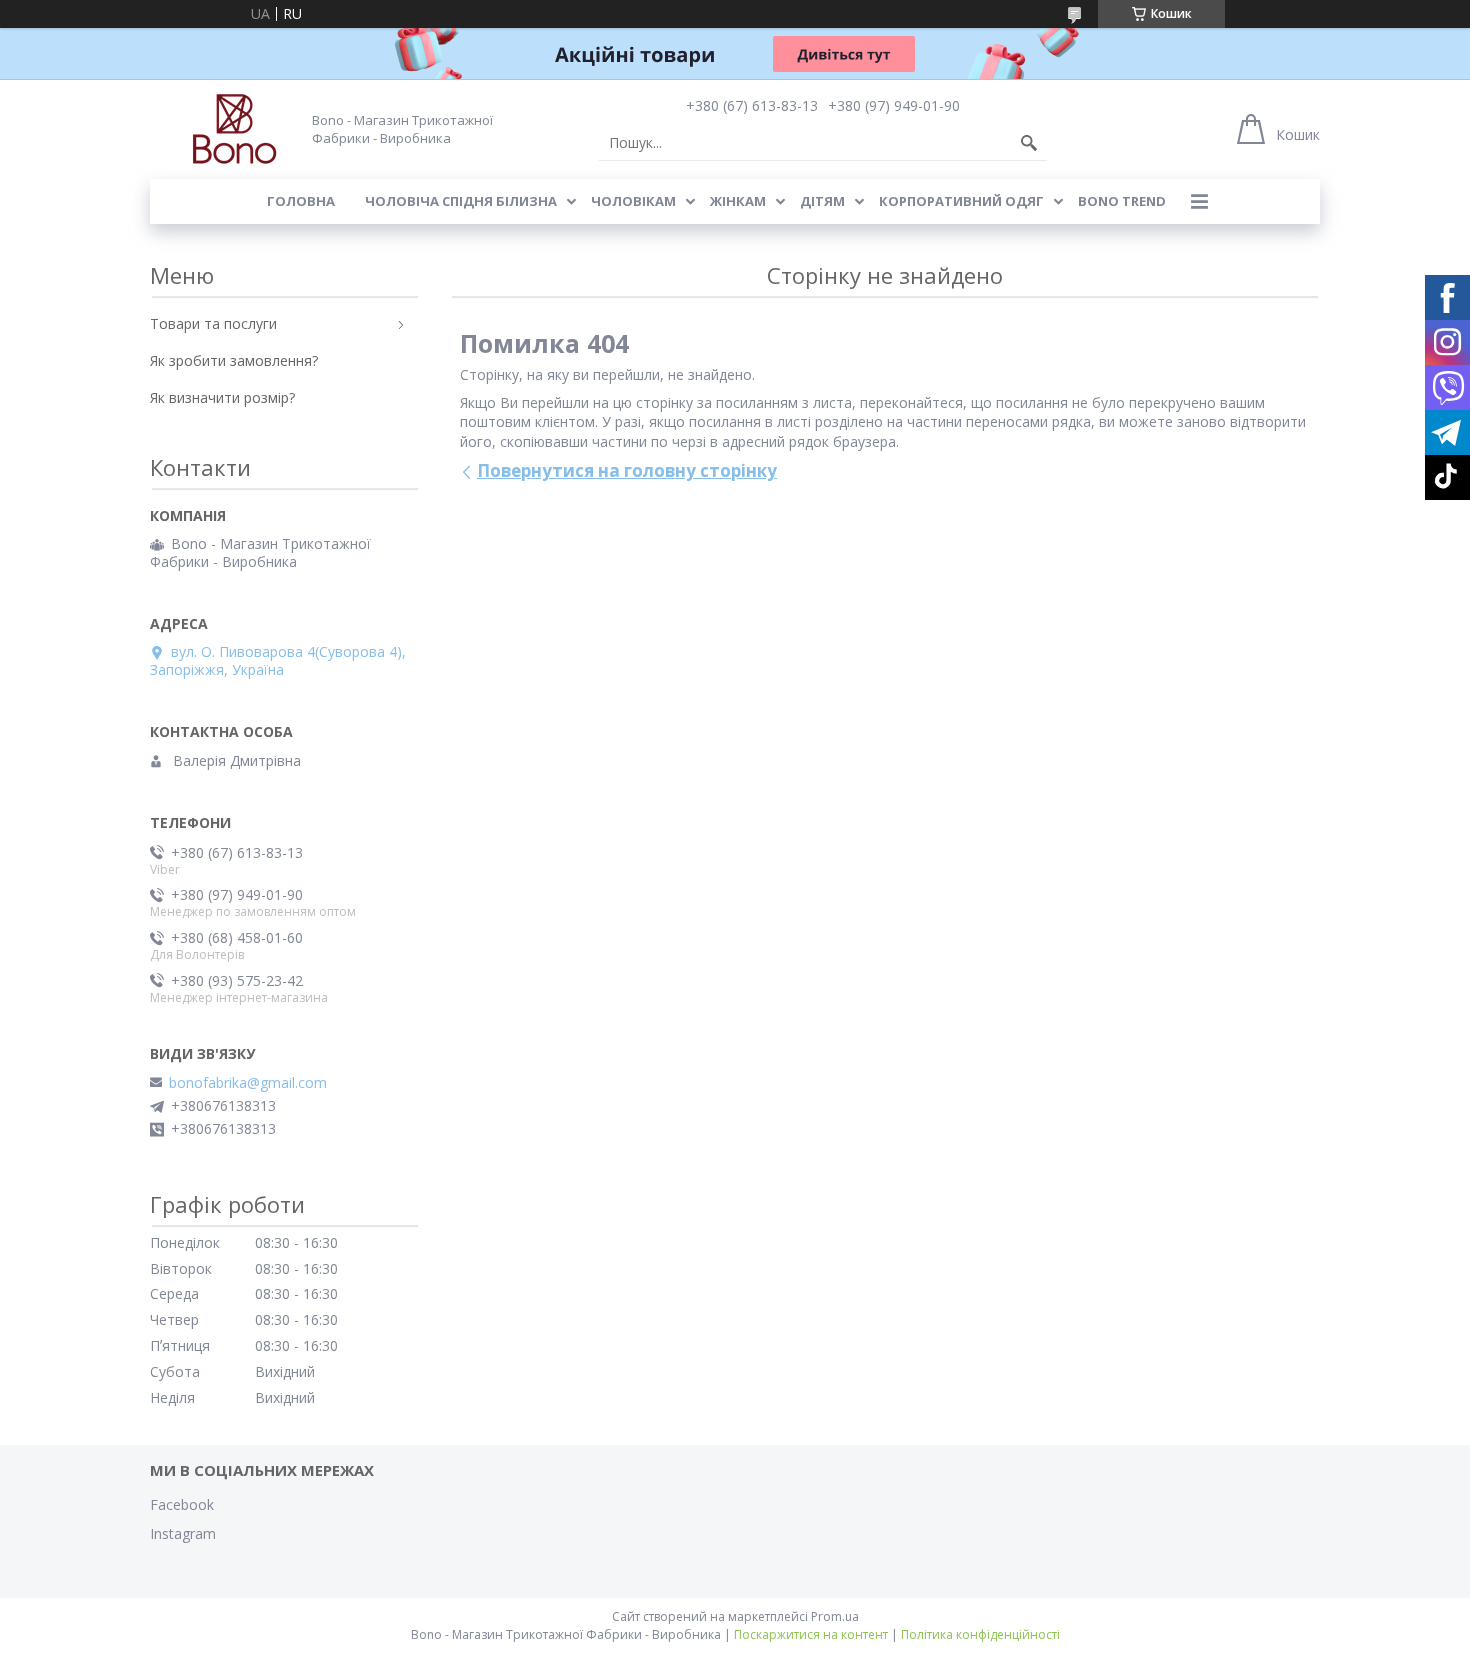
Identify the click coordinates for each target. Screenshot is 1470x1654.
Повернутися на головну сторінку (627, 470)
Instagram (183, 1533)
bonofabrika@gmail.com (248, 1083)
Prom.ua (835, 1616)
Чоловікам (633, 201)
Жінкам (738, 201)
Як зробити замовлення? (234, 360)
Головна (301, 201)
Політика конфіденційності (980, 1634)
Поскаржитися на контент (811, 1634)
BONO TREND (1122, 201)
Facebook (182, 1504)
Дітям (822, 201)
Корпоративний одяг (961, 201)
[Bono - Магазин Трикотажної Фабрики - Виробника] (214, 129)
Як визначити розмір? (222, 397)
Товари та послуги (213, 323)
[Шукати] (1029, 143)
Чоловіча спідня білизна (461, 201)
